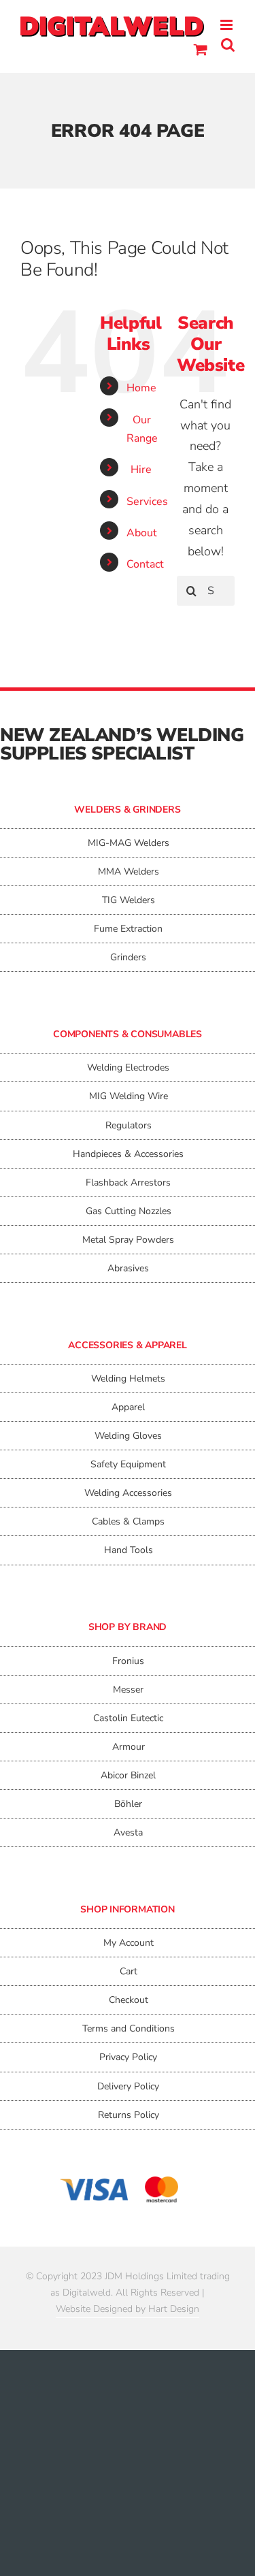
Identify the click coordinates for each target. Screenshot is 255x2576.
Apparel (128, 1407)
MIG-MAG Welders (129, 843)
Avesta (128, 1832)
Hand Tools (129, 1550)
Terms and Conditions (129, 2028)
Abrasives (128, 1268)
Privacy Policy (128, 2057)
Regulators (129, 1125)
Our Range (142, 429)
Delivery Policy (128, 2086)
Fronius (128, 1661)
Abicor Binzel (128, 1775)
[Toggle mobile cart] (201, 49)
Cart (129, 1971)
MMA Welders (129, 871)
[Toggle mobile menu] (227, 25)
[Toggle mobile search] (228, 45)
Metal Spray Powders (128, 1240)
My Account (129, 1943)
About (142, 533)
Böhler (128, 1804)
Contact (145, 564)
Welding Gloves (128, 1436)
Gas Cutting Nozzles (129, 1211)
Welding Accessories (128, 1493)
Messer (128, 1690)
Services (147, 502)
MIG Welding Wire (129, 1096)
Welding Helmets (128, 1379)
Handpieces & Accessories (128, 1154)
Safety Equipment (128, 1464)
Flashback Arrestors (128, 1183)
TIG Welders (129, 900)
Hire (141, 470)
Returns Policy (129, 2115)
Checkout (129, 2000)
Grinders (128, 957)
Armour (129, 1747)
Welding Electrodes (128, 1067)
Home (141, 388)
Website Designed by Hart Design (128, 2309)
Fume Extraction (128, 929)
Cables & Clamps (128, 1521)
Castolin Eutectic (128, 1718)
